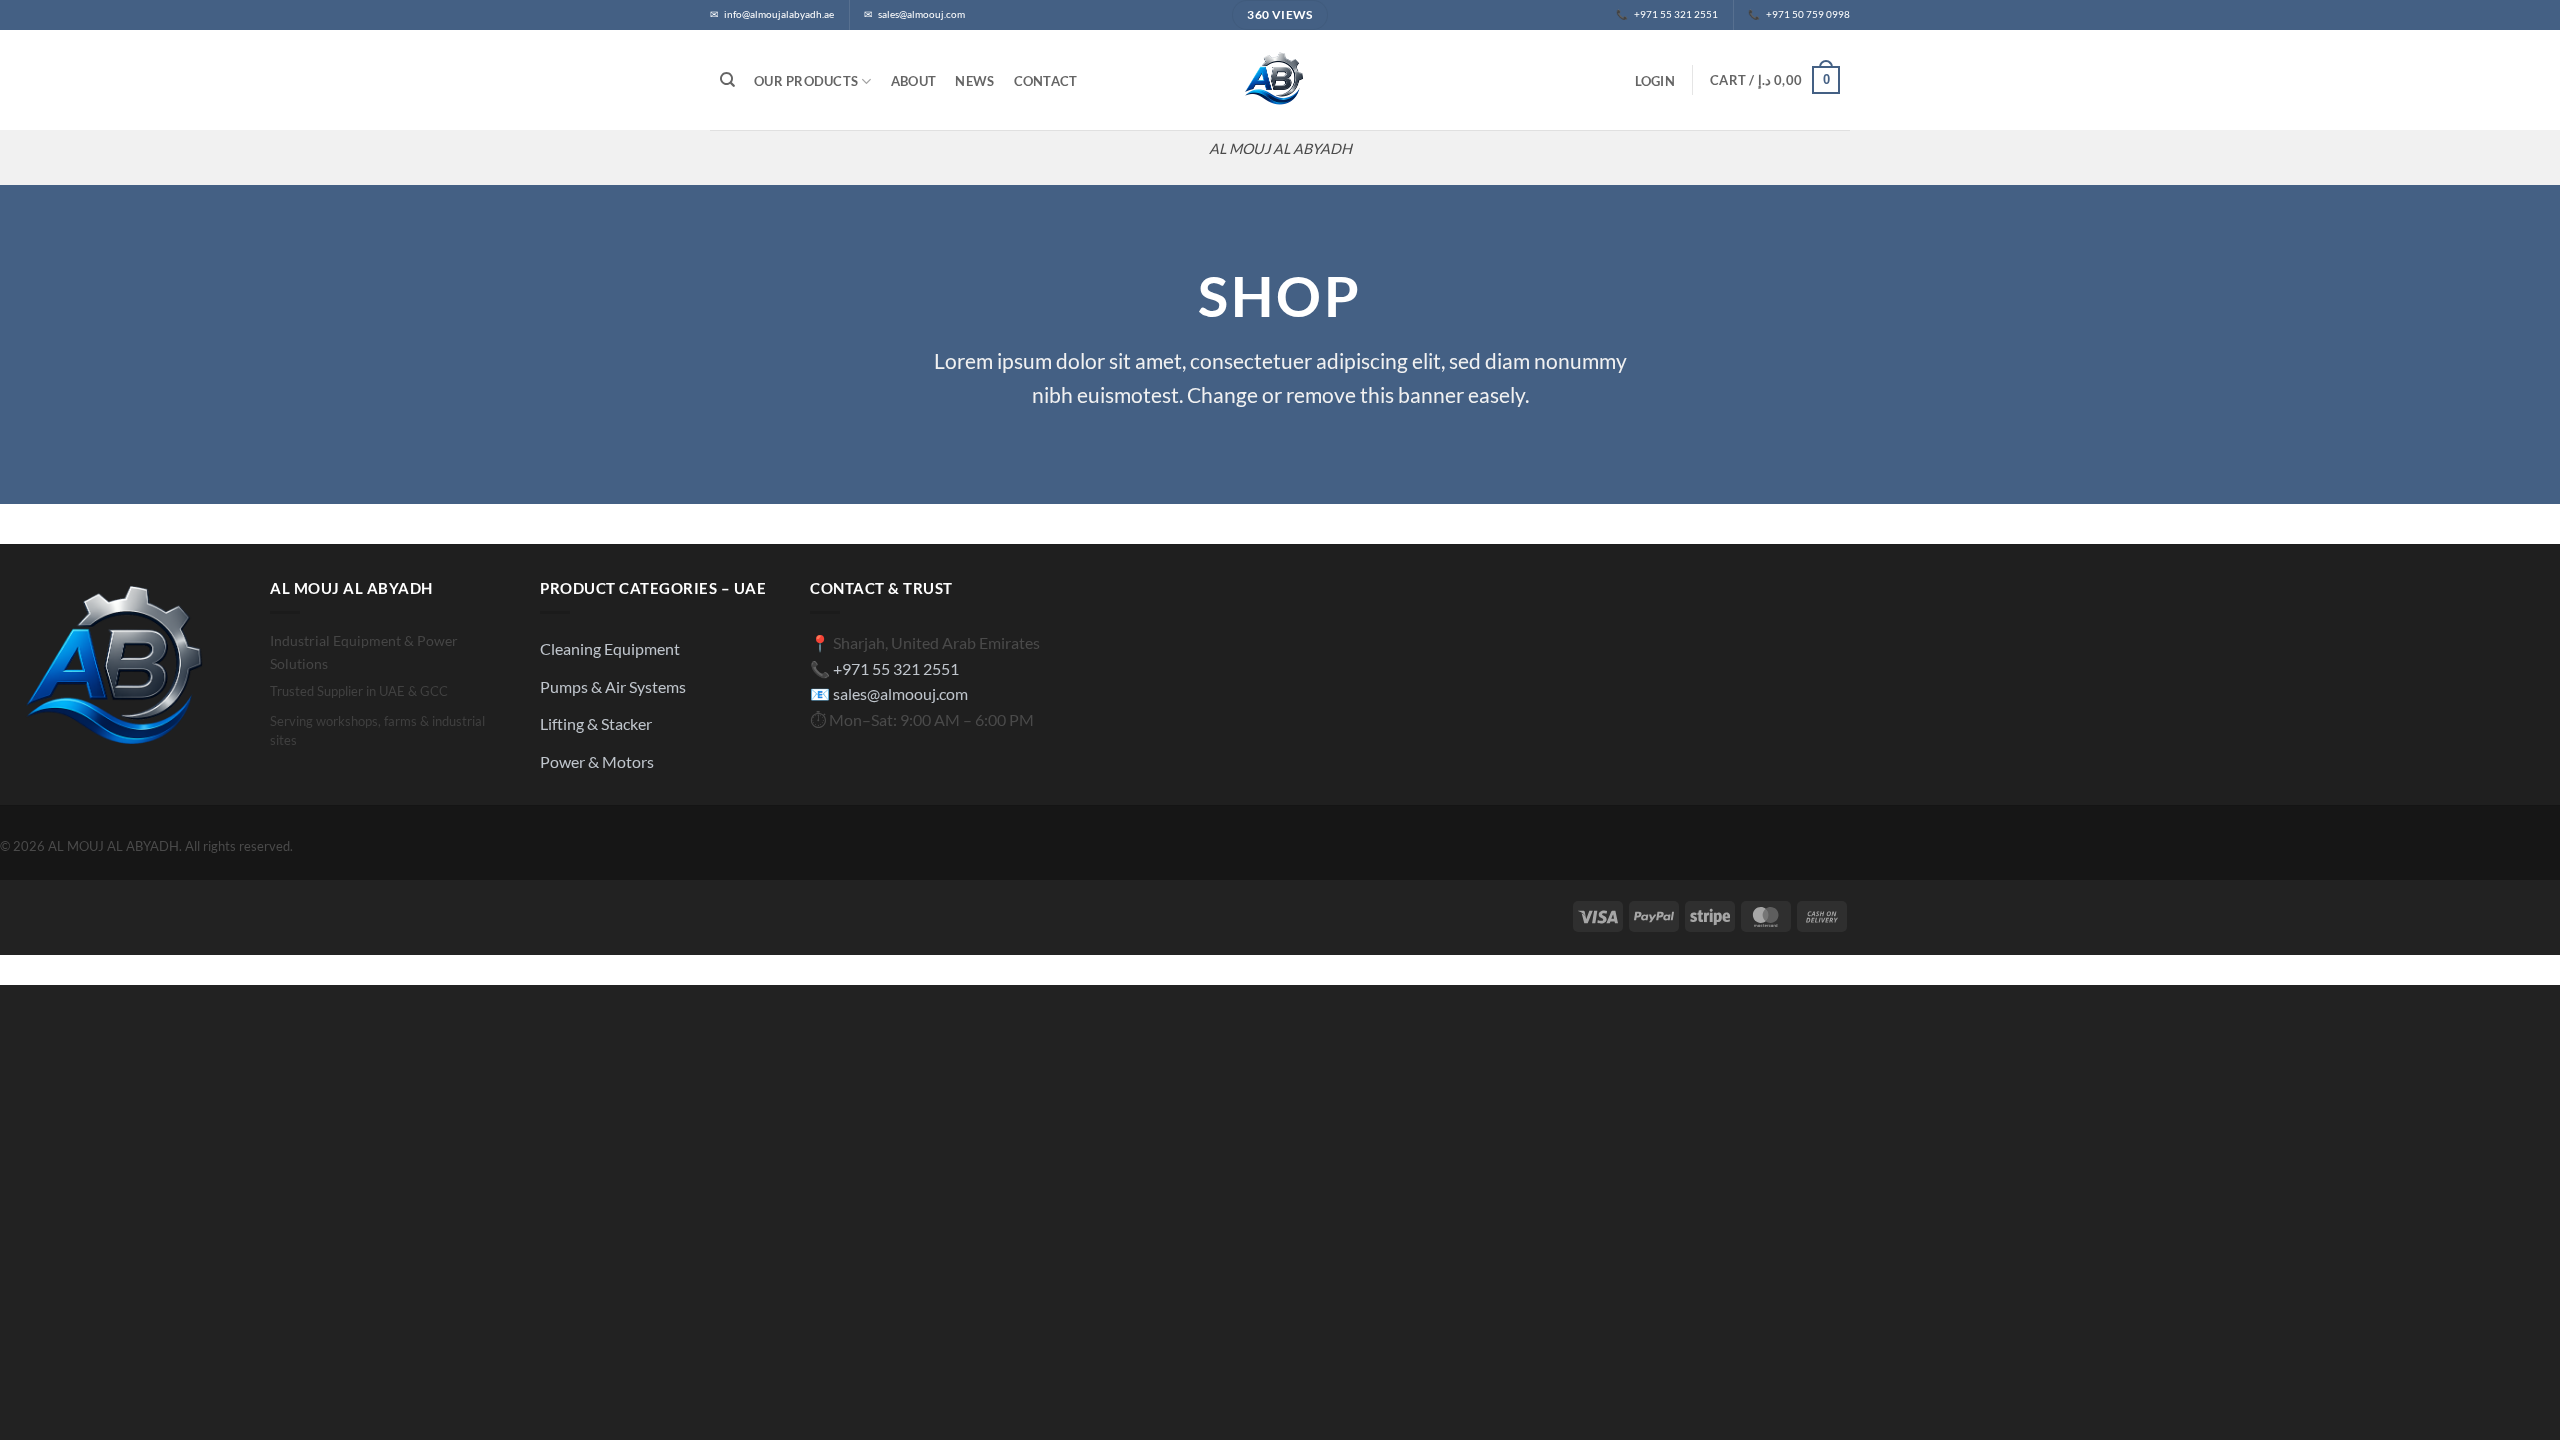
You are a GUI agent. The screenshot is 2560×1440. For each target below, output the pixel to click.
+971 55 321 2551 (896, 668)
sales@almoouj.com (900, 693)
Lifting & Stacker (596, 723)
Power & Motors (597, 761)
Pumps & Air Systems (613, 686)
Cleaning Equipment (610, 648)
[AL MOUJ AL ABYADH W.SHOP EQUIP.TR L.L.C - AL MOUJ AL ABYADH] (1280, 80)
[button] (1654, 81)
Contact (1046, 81)
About (913, 81)
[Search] (727, 80)
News (974, 81)
